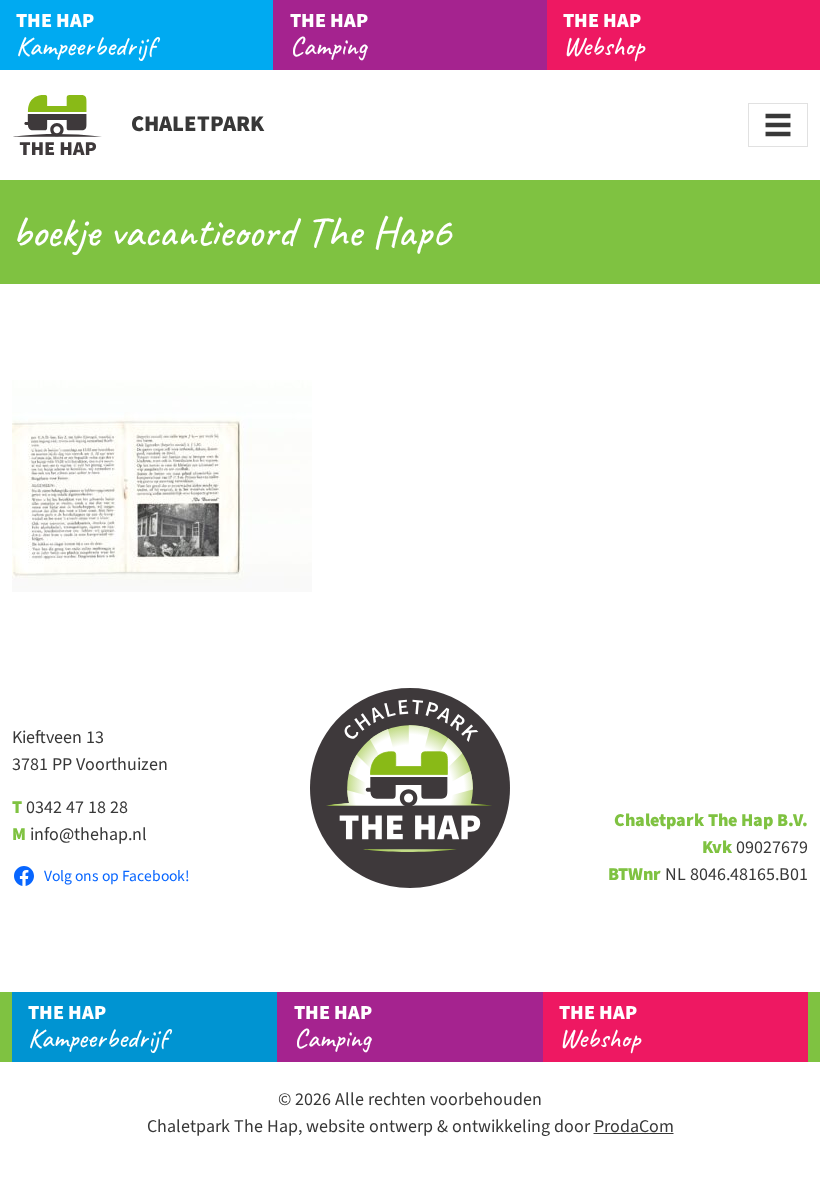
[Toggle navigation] (778, 125)
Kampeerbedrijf (85, 35)
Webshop (603, 35)
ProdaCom (634, 1126)
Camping (329, 35)
